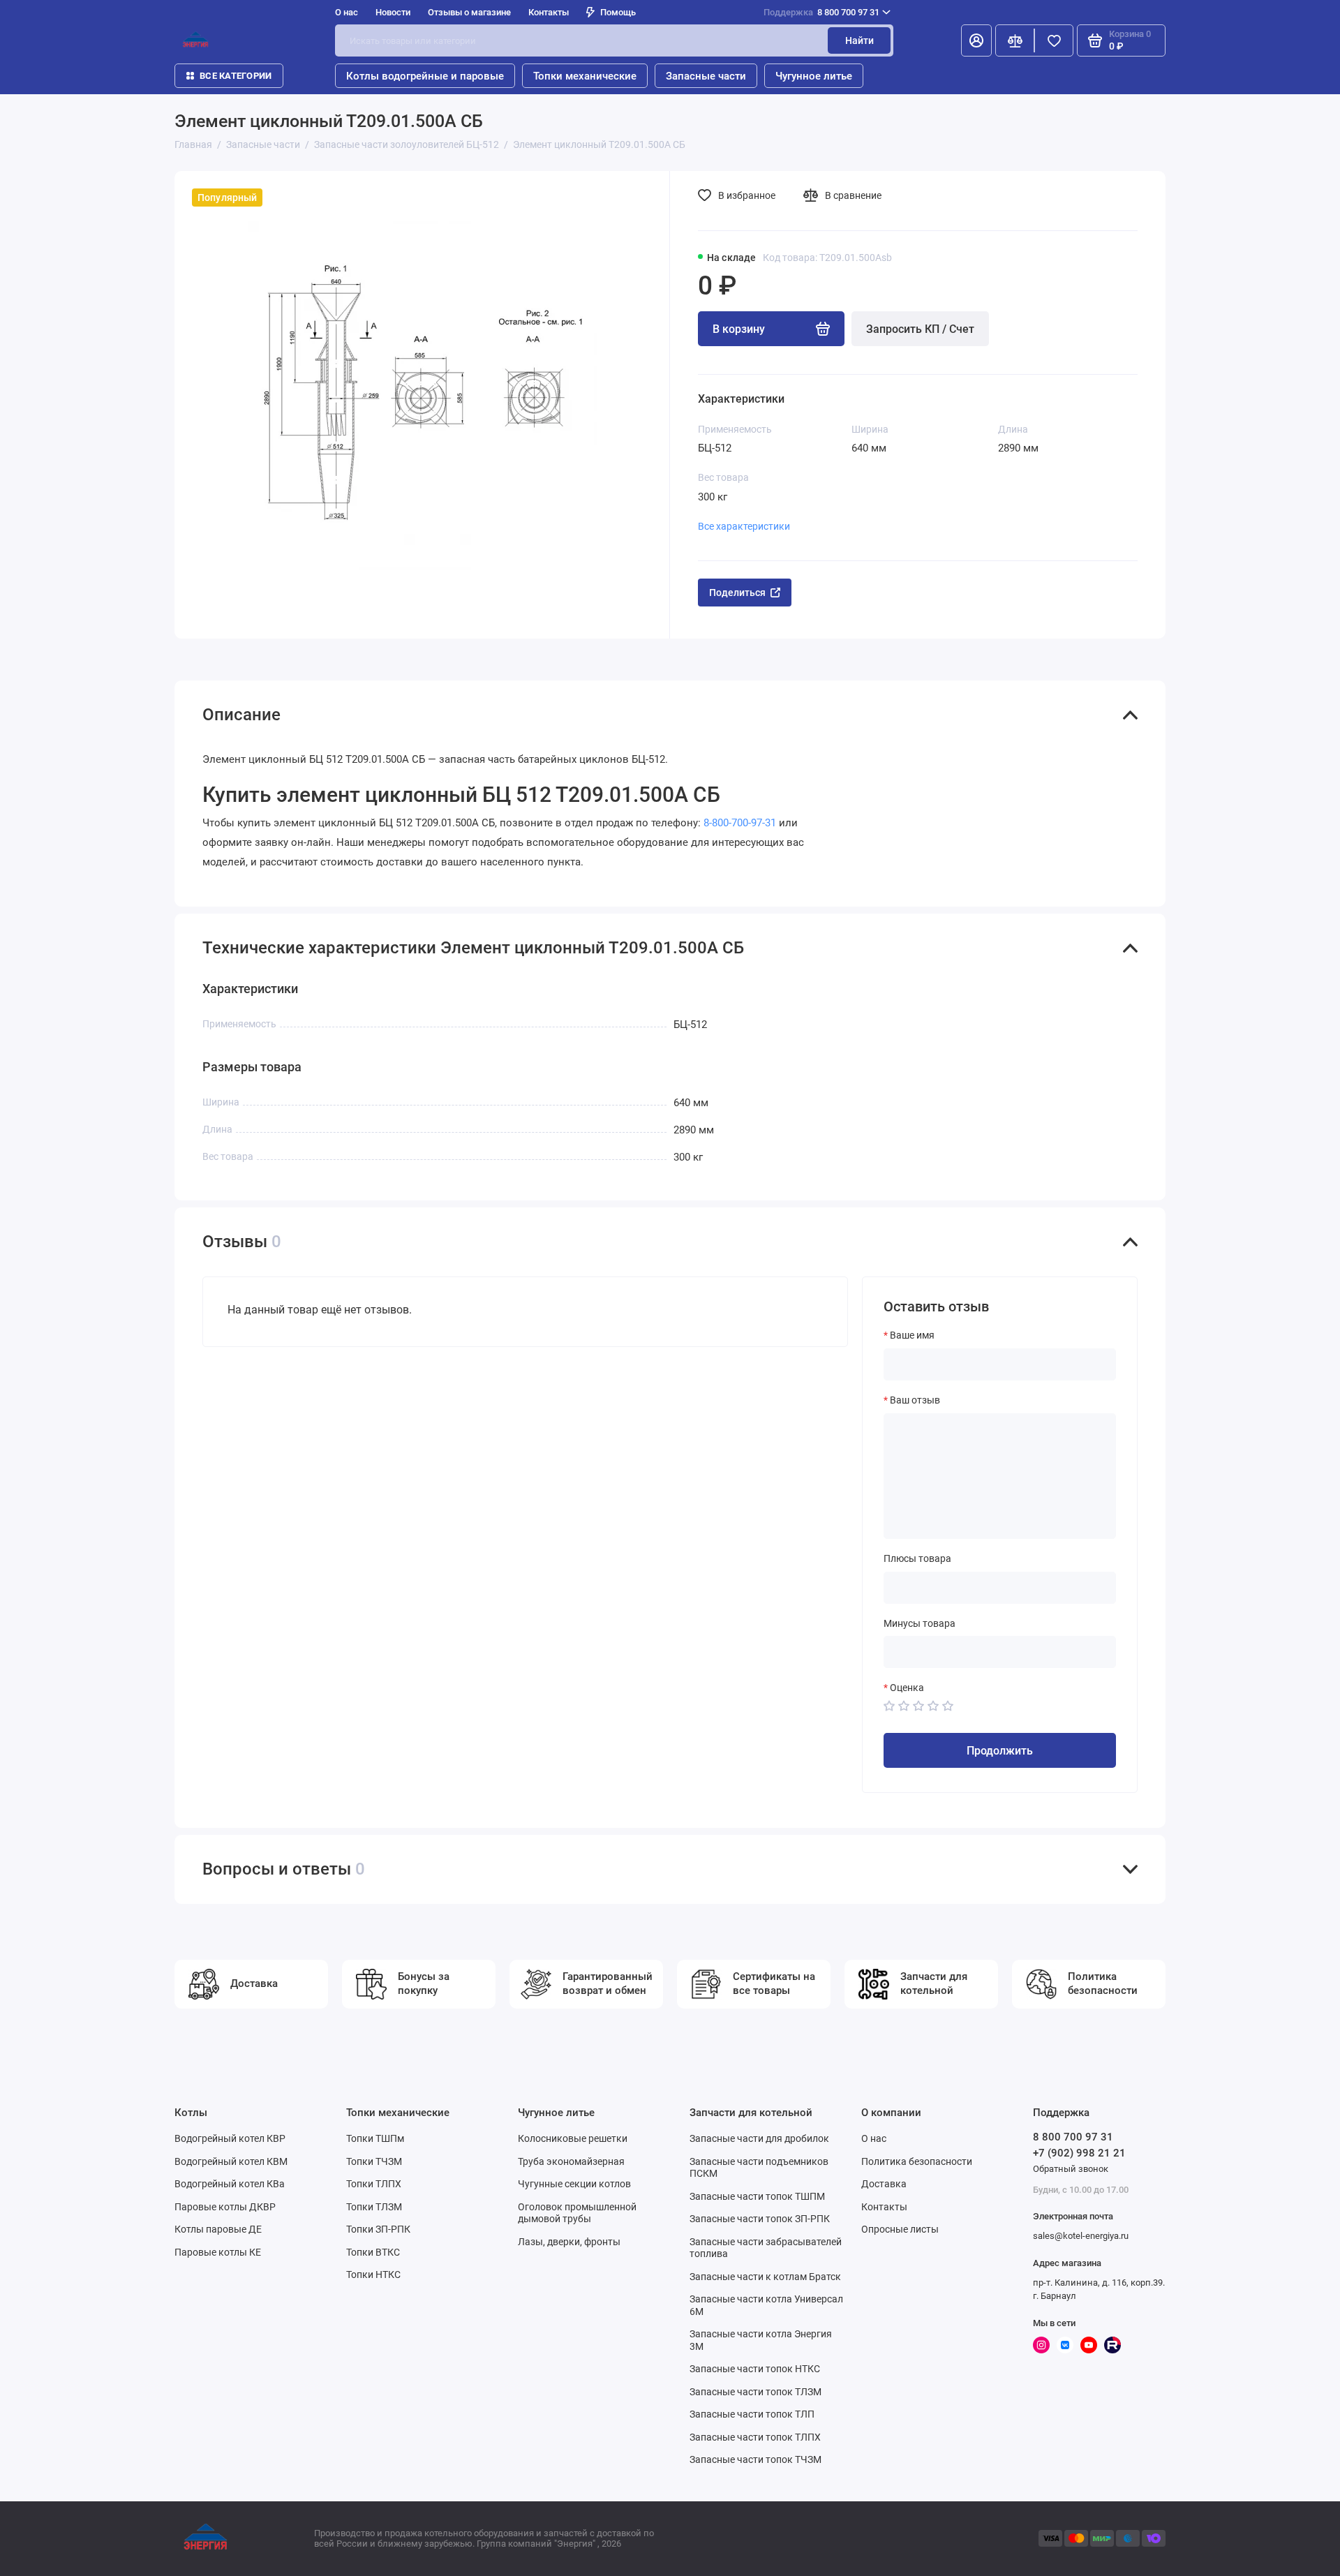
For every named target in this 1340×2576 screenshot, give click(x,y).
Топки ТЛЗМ (374, 2207)
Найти (859, 40)
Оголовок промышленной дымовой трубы (577, 2213)
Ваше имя (912, 1335)
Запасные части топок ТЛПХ (755, 2437)
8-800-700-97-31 (740, 823)
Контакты (549, 12)
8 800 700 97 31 (821, 12)
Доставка (884, 2184)
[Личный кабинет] (976, 40)
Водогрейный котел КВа (230, 2184)
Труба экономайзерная (571, 2161)
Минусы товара (920, 1623)
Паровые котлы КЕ (218, 2252)
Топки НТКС (373, 2275)
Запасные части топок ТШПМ (757, 2196)
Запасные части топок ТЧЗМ (755, 2459)
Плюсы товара (917, 1558)
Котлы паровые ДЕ (218, 2229)
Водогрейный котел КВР (230, 2138)
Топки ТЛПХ (374, 2184)
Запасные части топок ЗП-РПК (760, 2219)
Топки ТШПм (375, 2138)
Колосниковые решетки (573, 2138)
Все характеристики (744, 526)
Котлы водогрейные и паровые (425, 76)
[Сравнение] (1015, 40)
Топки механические (585, 76)
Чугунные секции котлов (574, 2184)
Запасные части (706, 76)
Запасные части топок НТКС (755, 2369)
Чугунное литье (814, 76)
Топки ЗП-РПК (378, 2229)
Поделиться (737, 593)
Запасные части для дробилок (759, 2138)
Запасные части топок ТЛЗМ (755, 2392)
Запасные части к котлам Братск (765, 2277)
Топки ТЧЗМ (374, 2161)
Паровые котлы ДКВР (225, 2207)
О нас (874, 2138)
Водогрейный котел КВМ (231, 2161)
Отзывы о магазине (469, 12)
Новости (393, 12)
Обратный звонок (1071, 2169)
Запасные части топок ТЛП (752, 2414)
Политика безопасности (917, 2161)
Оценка (907, 1688)
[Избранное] (1054, 40)
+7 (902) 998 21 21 (1079, 2153)
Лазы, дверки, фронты (569, 2242)
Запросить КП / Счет (920, 329)
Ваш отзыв (915, 1400)
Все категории (236, 76)
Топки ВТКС (373, 2252)
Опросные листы (900, 2229)
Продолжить (1000, 1751)
